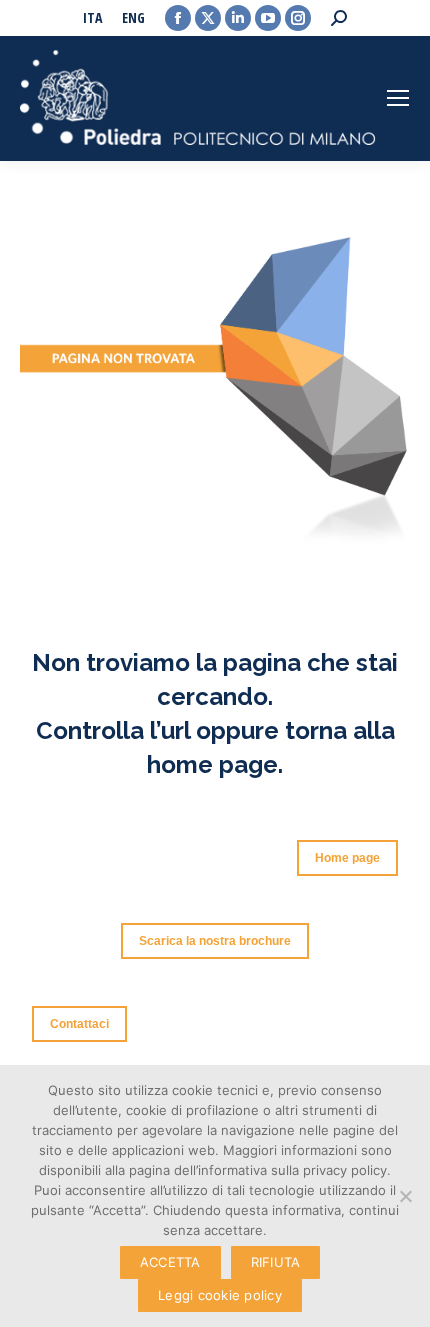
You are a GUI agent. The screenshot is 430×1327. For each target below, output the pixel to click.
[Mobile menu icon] (398, 98)
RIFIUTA (276, 1262)
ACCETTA (170, 1262)
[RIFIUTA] (405, 1196)
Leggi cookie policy (220, 1295)
